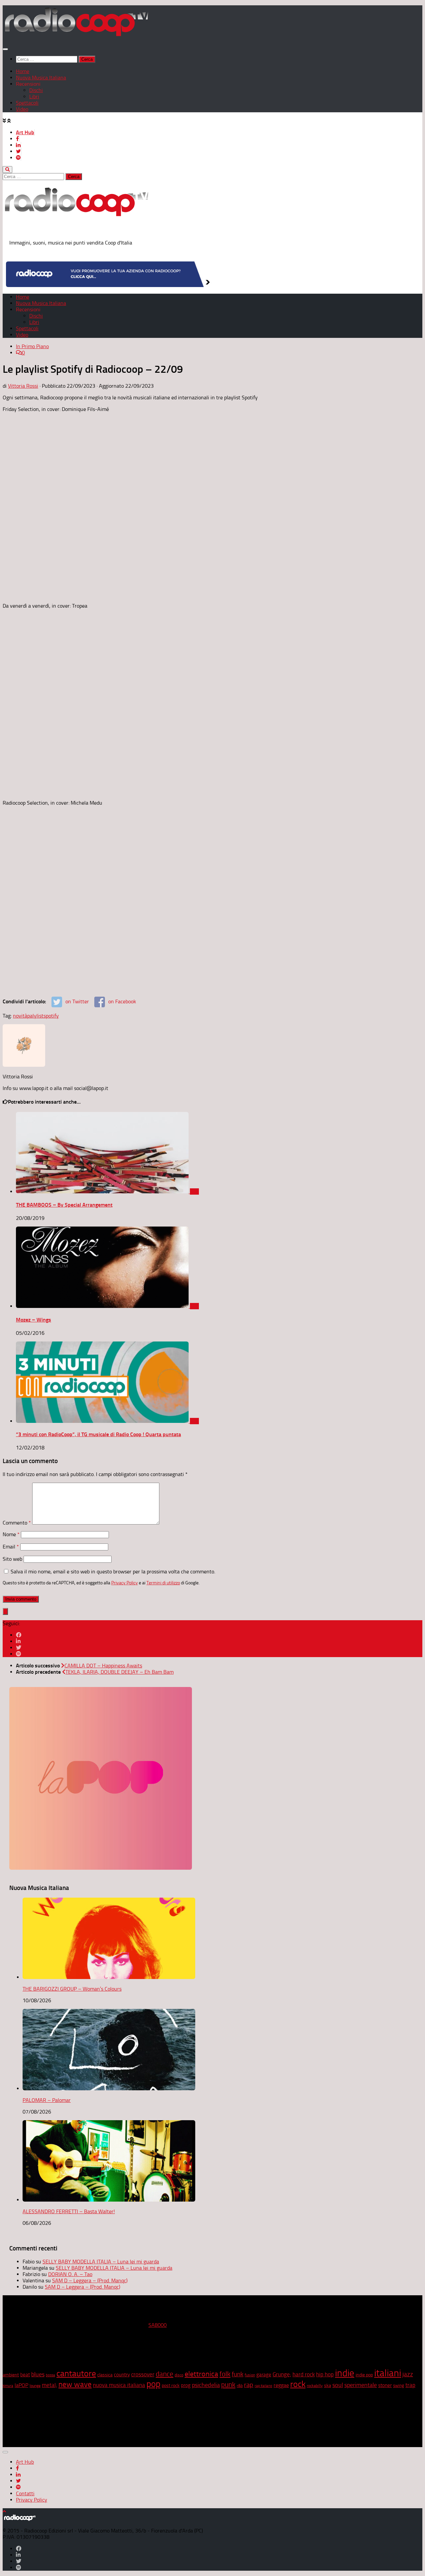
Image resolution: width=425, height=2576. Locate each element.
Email (11, 1547)
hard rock (304, 2375)
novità (20, 1016)
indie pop (364, 2375)
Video (22, 109)
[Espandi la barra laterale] (5, 1611)
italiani (388, 2373)
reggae (281, 2385)
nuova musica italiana (119, 2385)
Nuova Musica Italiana (41, 78)
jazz (408, 2374)
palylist (35, 1016)
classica (105, 2375)
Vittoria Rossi (23, 386)
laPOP (21, 2385)
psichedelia (206, 2385)
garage (264, 2375)
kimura (8, 2386)
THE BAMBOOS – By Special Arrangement (64, 1205)
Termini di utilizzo (163, 1583)
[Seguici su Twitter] (19, 1648)
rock (298, 2384)
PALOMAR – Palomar (47, 2100)
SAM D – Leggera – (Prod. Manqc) (90, 2280)
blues (38, 2374)
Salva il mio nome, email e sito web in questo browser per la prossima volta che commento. (113, 1572)
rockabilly (315, 2386)
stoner (385, 2385)
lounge (35, 2386)
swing (399, 2385)
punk (228, 2385)
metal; (49, 2385)
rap (249, 2385)
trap (410, 2385)
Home (23, 71)
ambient (11, 2375)
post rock (171, 2385)
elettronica (201, 2374)
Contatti (25, 2493)
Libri (34, 97)
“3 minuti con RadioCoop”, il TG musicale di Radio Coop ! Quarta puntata (98, 1434)
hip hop (325, 2374)
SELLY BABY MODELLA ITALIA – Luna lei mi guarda (101, 2262)
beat (25, 2375)
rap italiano (263, 2386)
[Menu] (5, 49)
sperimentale (361, 2385)
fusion (250, 2375)
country (122, 2375)
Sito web (12, 1559)
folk (225, 2374)
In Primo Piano (32, 346)
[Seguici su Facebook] (19, 1635)
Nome (11, 1534)
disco (179, 2375)
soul (338, 2385)
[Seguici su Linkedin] (18, 1641)
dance (165, 2374)
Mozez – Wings (34, 1320)
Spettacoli (27, 103)
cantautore (76, 2374)
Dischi (36, 90)
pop (153, 2384)
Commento (17, 1523)
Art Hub (25, 132)
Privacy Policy (125, 1583)
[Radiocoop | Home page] (76, 36)
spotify (51, 1016)
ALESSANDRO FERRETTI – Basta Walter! (69, 2211)
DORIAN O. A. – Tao (70, 2274)
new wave (75, 2384)
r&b (240, 2385)
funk (238, 2374)
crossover (143, 2374)
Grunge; (282, 2375)
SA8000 (158, 2325)
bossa (50, 2375)
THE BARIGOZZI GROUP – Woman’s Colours (72, 1989)
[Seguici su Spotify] (19, 1654)
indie (345, 2373)
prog (186, 2385)
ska (328, 2385)
